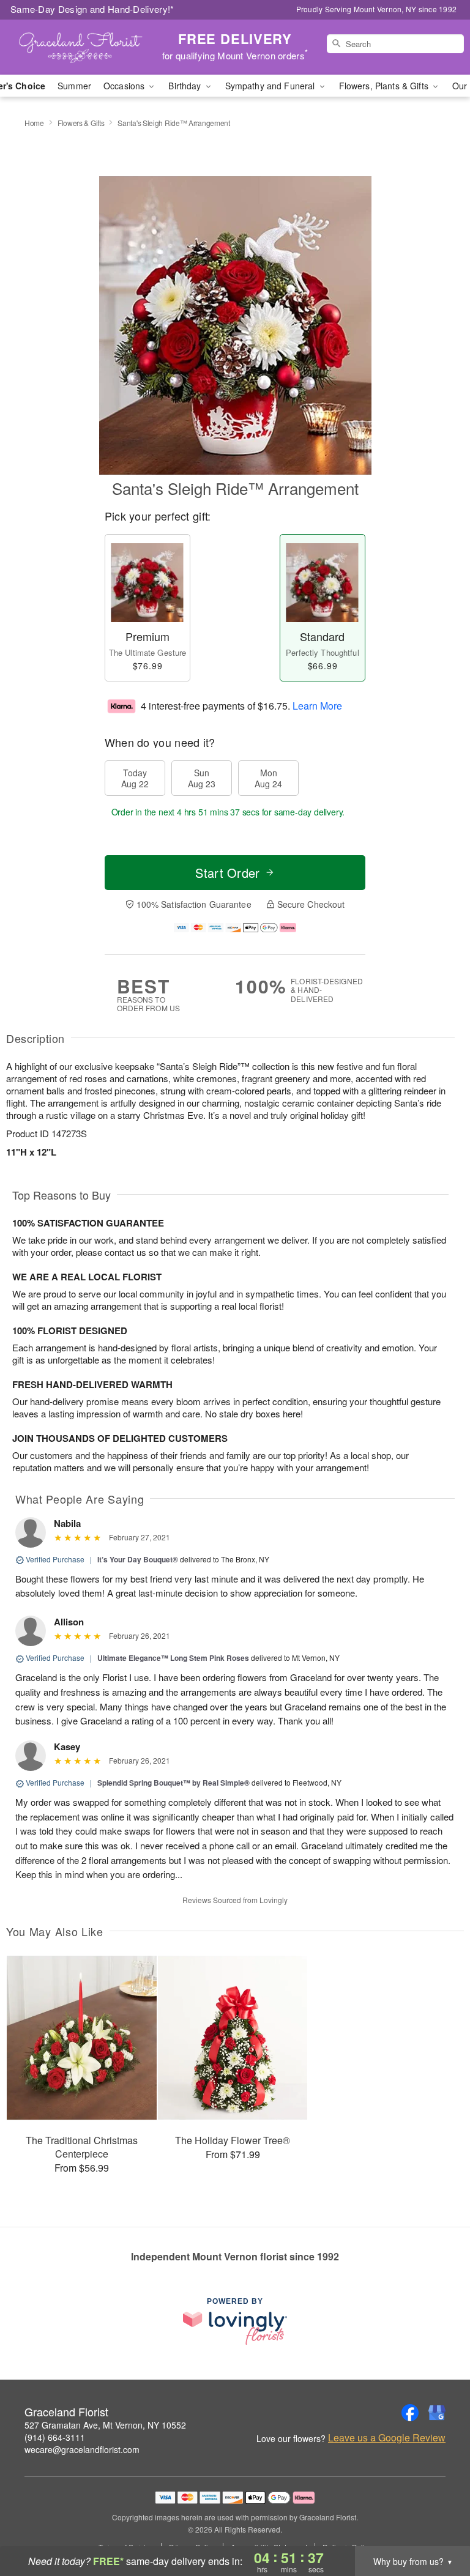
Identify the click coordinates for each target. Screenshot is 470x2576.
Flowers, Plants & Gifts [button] (385, 86)
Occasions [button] (125, 86)
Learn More (317, 705)
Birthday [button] (186, 86)
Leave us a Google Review (387, 2438)
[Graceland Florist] (81, 47)
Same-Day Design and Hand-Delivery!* (92, 9)
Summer (74, 86)
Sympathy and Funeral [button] (271, 86)
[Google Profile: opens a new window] (437, 2413)
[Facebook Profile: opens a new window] (410, 2413)
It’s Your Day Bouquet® (138, 1559)
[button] (438, 2524)
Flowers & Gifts (81, 123)
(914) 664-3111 (55, 2437)
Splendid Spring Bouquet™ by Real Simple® (173, 1783)
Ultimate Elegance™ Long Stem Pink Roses (173, 1658)
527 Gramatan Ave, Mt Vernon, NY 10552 (105, 2425)
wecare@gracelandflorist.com (82, 2449)
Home (34, 123)
